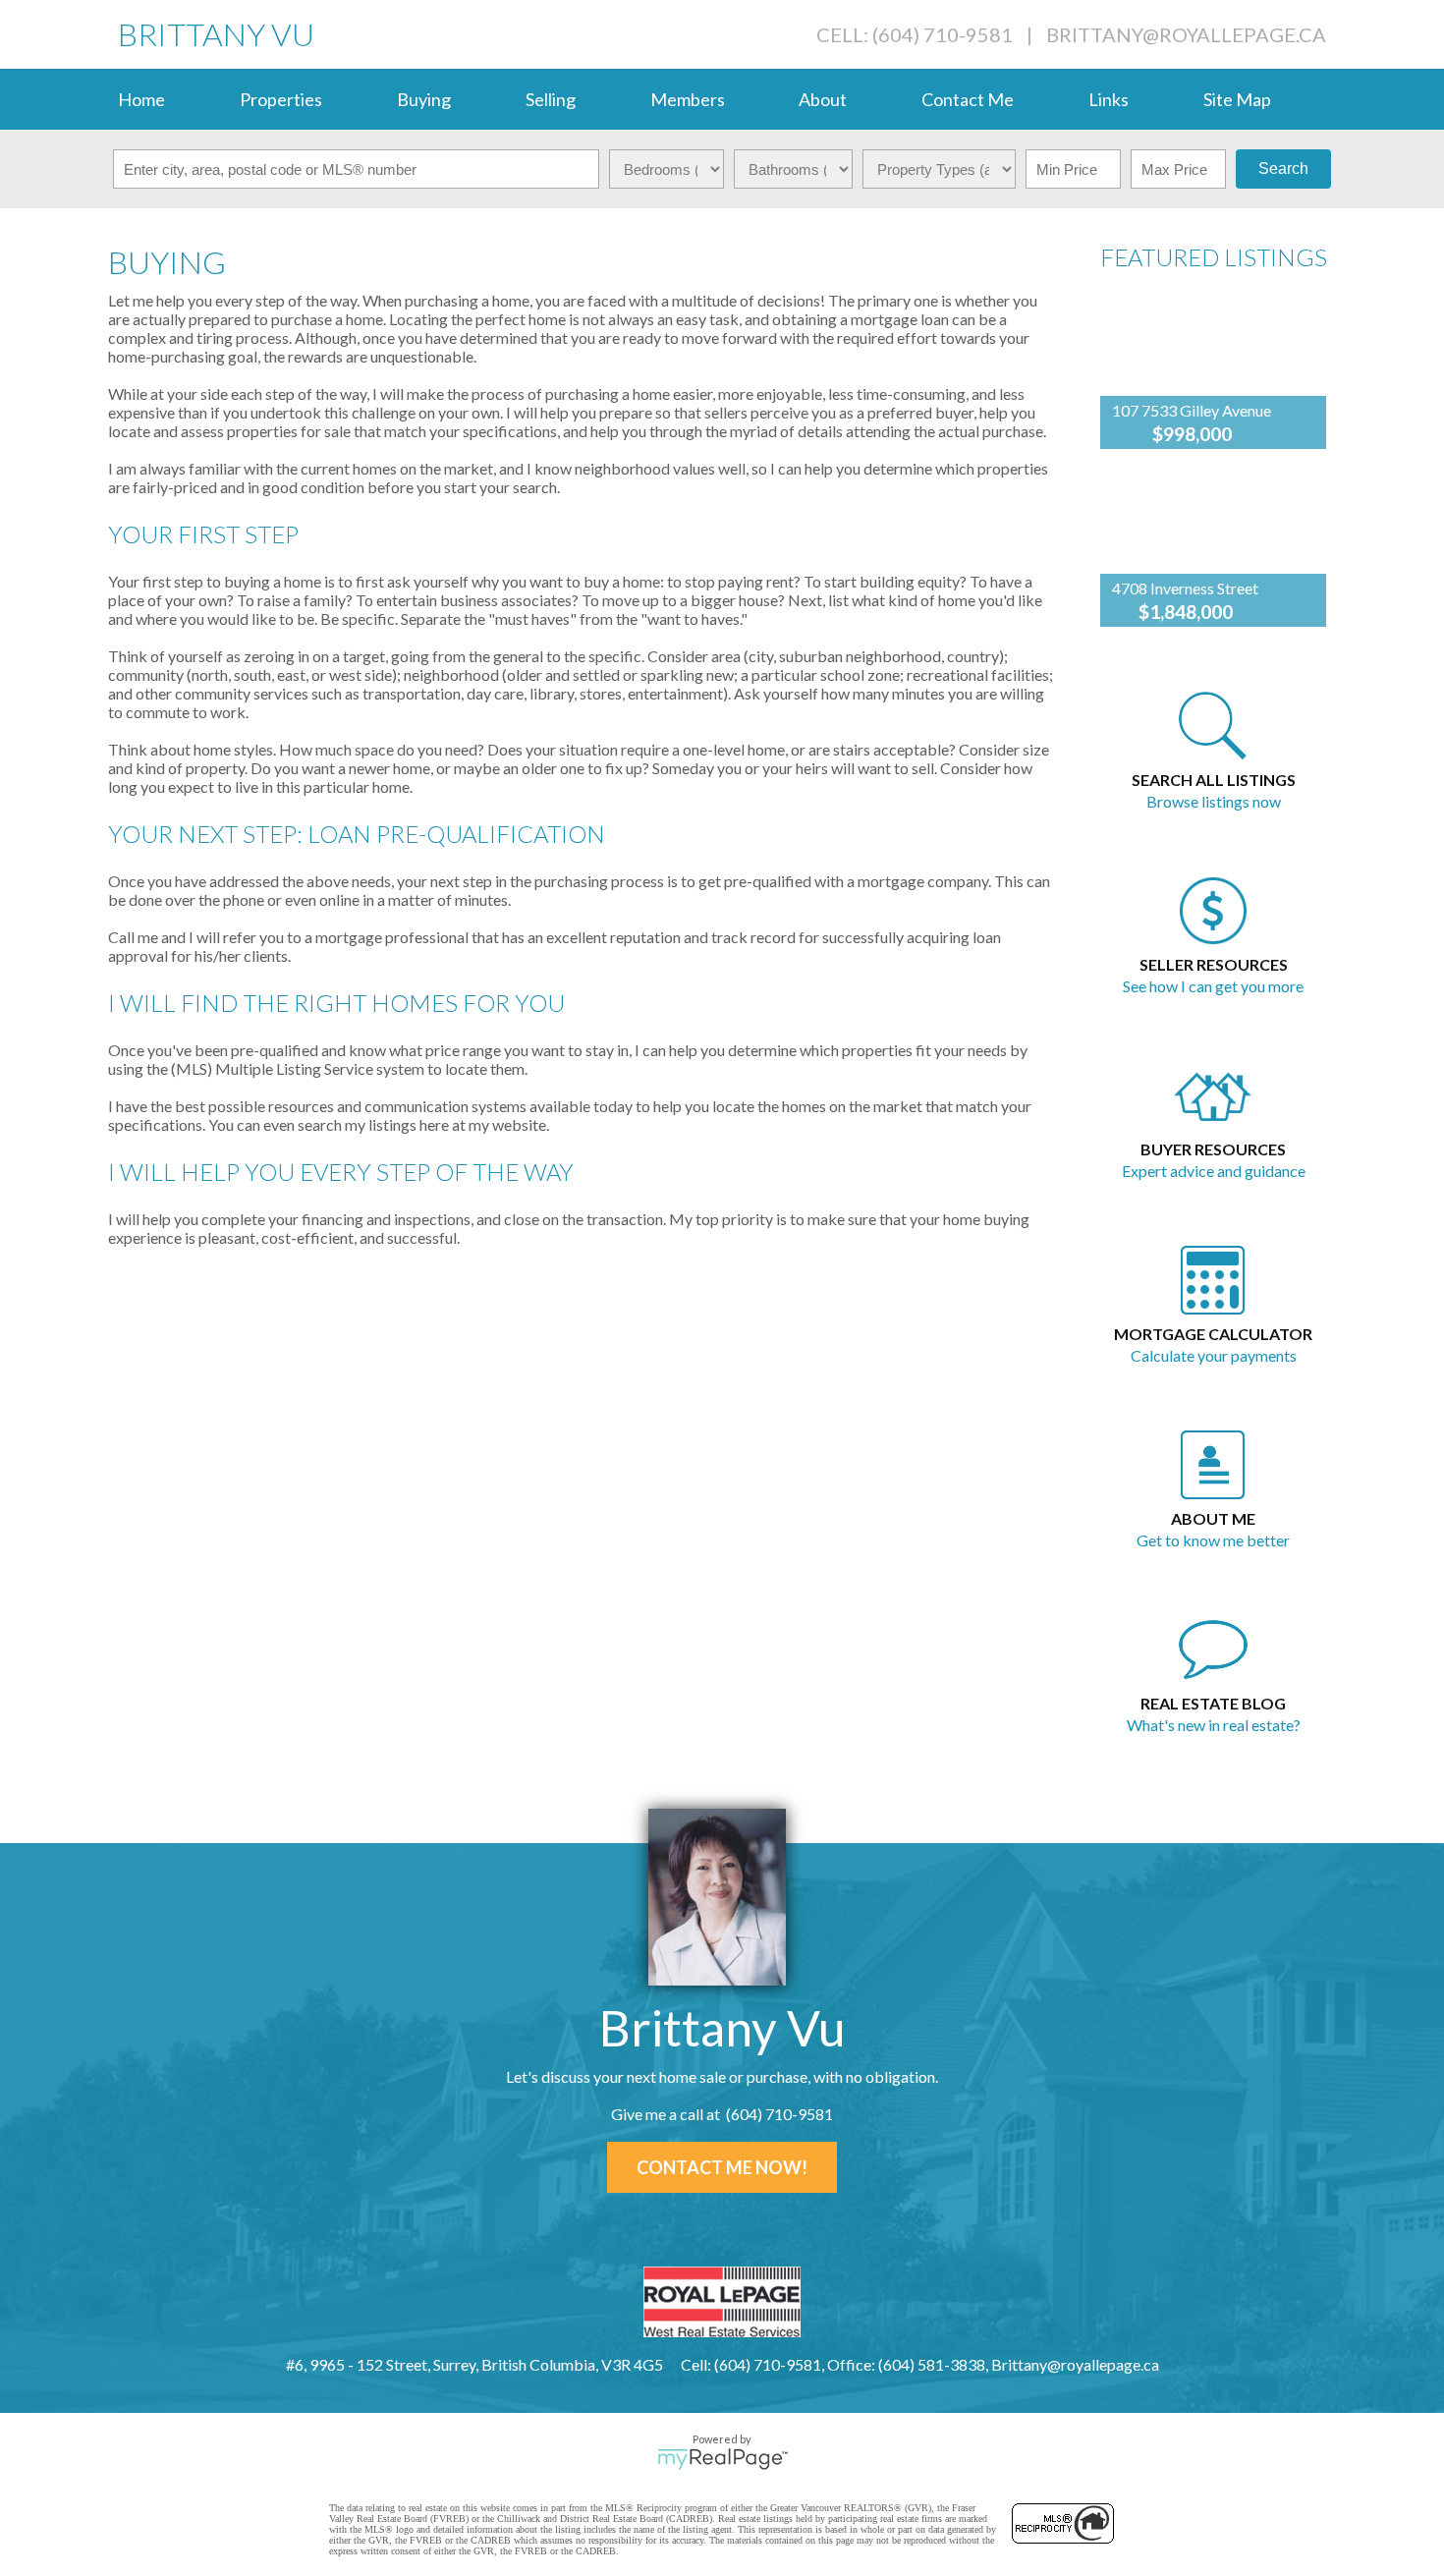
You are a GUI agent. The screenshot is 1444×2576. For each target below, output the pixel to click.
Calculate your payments (1214, 1355)
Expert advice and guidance (1214, 1171)
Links (1109, 99)
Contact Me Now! (722, 2167)
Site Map (1237, 99)
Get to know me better (1213, 1540)
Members (688, 99)
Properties (281, 99)
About (823, 99)
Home (141, 99)
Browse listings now (1214, 801)
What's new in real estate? (1214, 1725)
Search (1283, 168)
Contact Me (968, 99)
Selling (551, 99)
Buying (424, 99)
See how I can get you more (1213, 986)
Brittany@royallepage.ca (1186, 34)
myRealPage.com (722, 2459)
